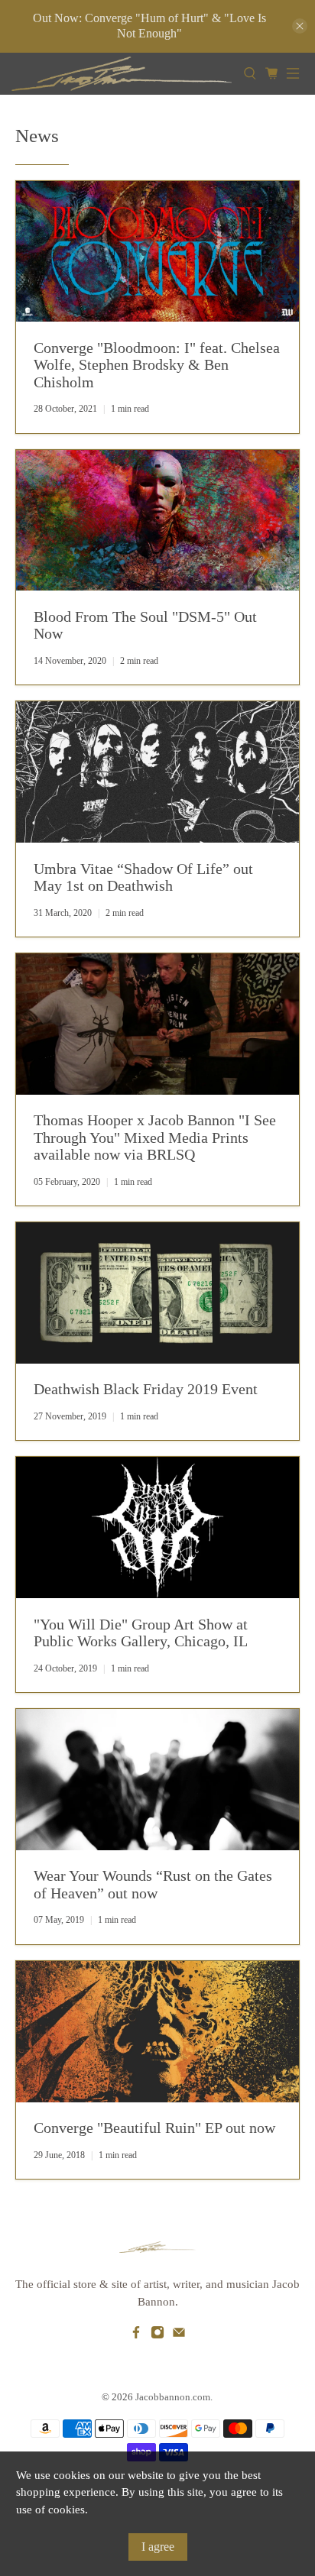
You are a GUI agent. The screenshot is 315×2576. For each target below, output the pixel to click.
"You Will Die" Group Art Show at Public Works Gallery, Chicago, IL (141, 1633)
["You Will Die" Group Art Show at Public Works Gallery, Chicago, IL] (157, 1527)
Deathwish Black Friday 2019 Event (146, 1389)
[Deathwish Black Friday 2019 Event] (157, 1293)
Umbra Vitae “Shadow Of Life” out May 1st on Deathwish (143, 877)
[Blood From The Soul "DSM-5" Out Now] (157, 521)
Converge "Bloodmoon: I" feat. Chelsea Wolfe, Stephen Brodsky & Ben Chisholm (157, 365)
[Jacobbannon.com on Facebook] (136, 2335)
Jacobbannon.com (173, 2397)
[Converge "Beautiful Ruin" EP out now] (157, 2032)
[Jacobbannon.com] (122, 74)
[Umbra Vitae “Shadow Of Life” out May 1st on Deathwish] (157, 772)
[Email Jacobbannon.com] (179, 2335)
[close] (300, 26)
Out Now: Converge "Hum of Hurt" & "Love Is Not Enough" (149, 26)
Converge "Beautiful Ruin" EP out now (154, 2128)
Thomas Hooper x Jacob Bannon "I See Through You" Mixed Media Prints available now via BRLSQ (155, 1137)
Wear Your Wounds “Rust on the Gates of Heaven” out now (153, 1884)
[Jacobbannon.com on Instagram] (157, 2335)
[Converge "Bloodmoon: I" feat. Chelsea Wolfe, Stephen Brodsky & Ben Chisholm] (157, 252)
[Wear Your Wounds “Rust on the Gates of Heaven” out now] (157, 1780)
